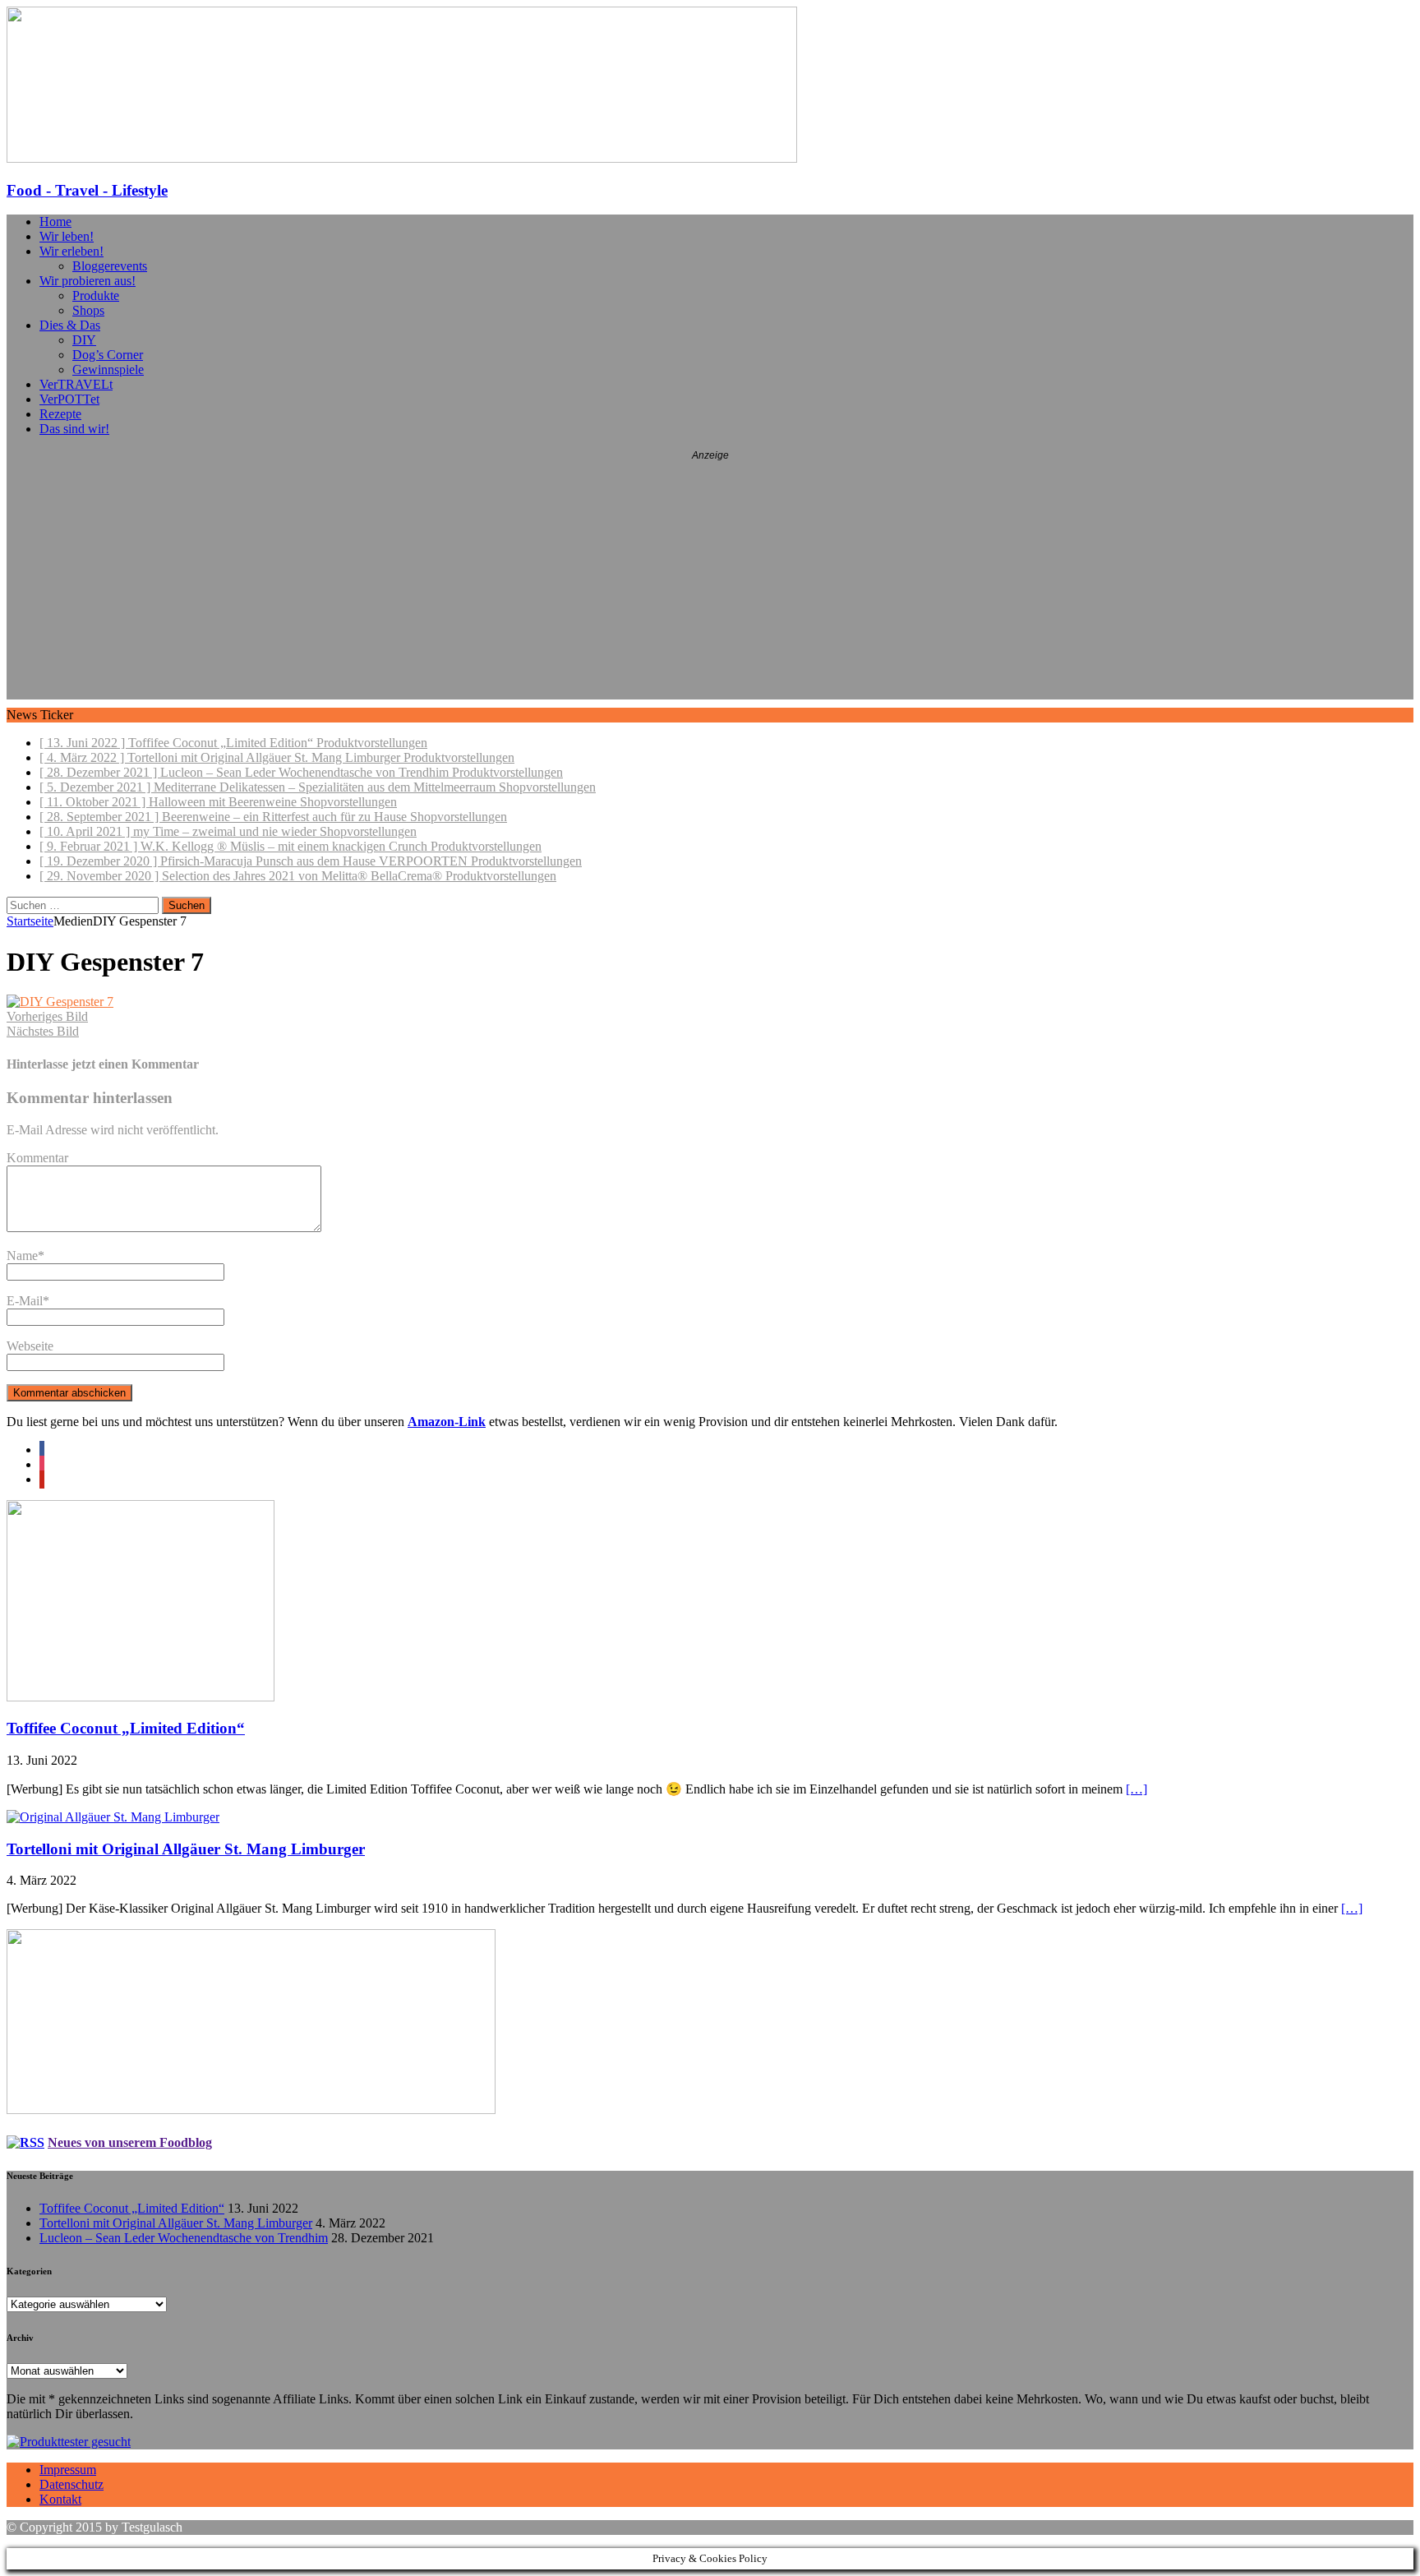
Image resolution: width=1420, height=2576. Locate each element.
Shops (88, 310)
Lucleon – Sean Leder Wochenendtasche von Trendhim (184, 2238)
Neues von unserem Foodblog (130, 2142)
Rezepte (60, 414)
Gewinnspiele (108, 369)
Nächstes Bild (43, 1031)
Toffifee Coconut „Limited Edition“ (126, 1728)
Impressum (68, 2470)
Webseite (30, 1346)
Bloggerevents (110, 266)
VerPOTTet (69, 399)
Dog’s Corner (108, 355)
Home (55, 222)
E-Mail (25, 1301)
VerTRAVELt (76, 384)
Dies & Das (70, 325)
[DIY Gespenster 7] (60, 1002)
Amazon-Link (447, 1422)
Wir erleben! (71, 251)
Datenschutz (71, 2484)
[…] (1136, 1789)
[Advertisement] (710, 584)
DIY (84, 340)
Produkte (96, 295)
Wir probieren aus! (88, 281)
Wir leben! (67, 236)
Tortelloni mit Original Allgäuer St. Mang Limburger (186, 1849)
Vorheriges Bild (47, 1016)
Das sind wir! (74, 429)
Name (22, 1256)
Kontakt (60, 2499)
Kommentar (37, 1158)
